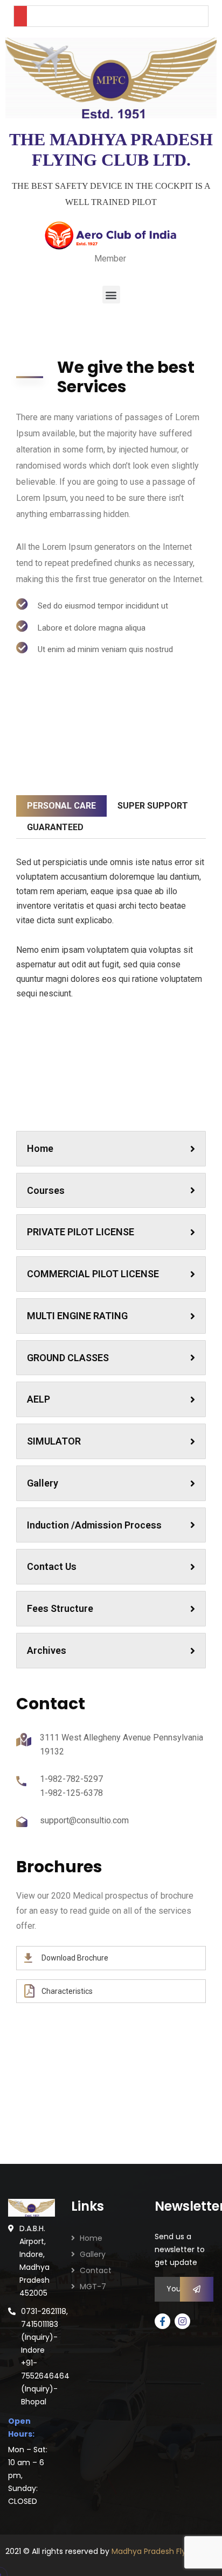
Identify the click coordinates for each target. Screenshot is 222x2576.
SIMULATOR (54, 1441)
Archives (47, 1650)
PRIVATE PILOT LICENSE (81, 1232)
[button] (111, 295)
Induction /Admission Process (94, 1525)
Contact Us (52, 1566)
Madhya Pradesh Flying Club (164, 2551)
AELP (39, 1399)
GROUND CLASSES (68, 1358)
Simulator (111, 1103)
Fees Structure (60, 1608)
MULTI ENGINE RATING (77, 1316)
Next (182, 1105)
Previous (40, 1105)
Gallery (43, 1483)
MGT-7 (93, 2287)
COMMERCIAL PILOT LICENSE (93, 1274)
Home (40, 1148)
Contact (96, 2270)
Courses (46, 1190)
